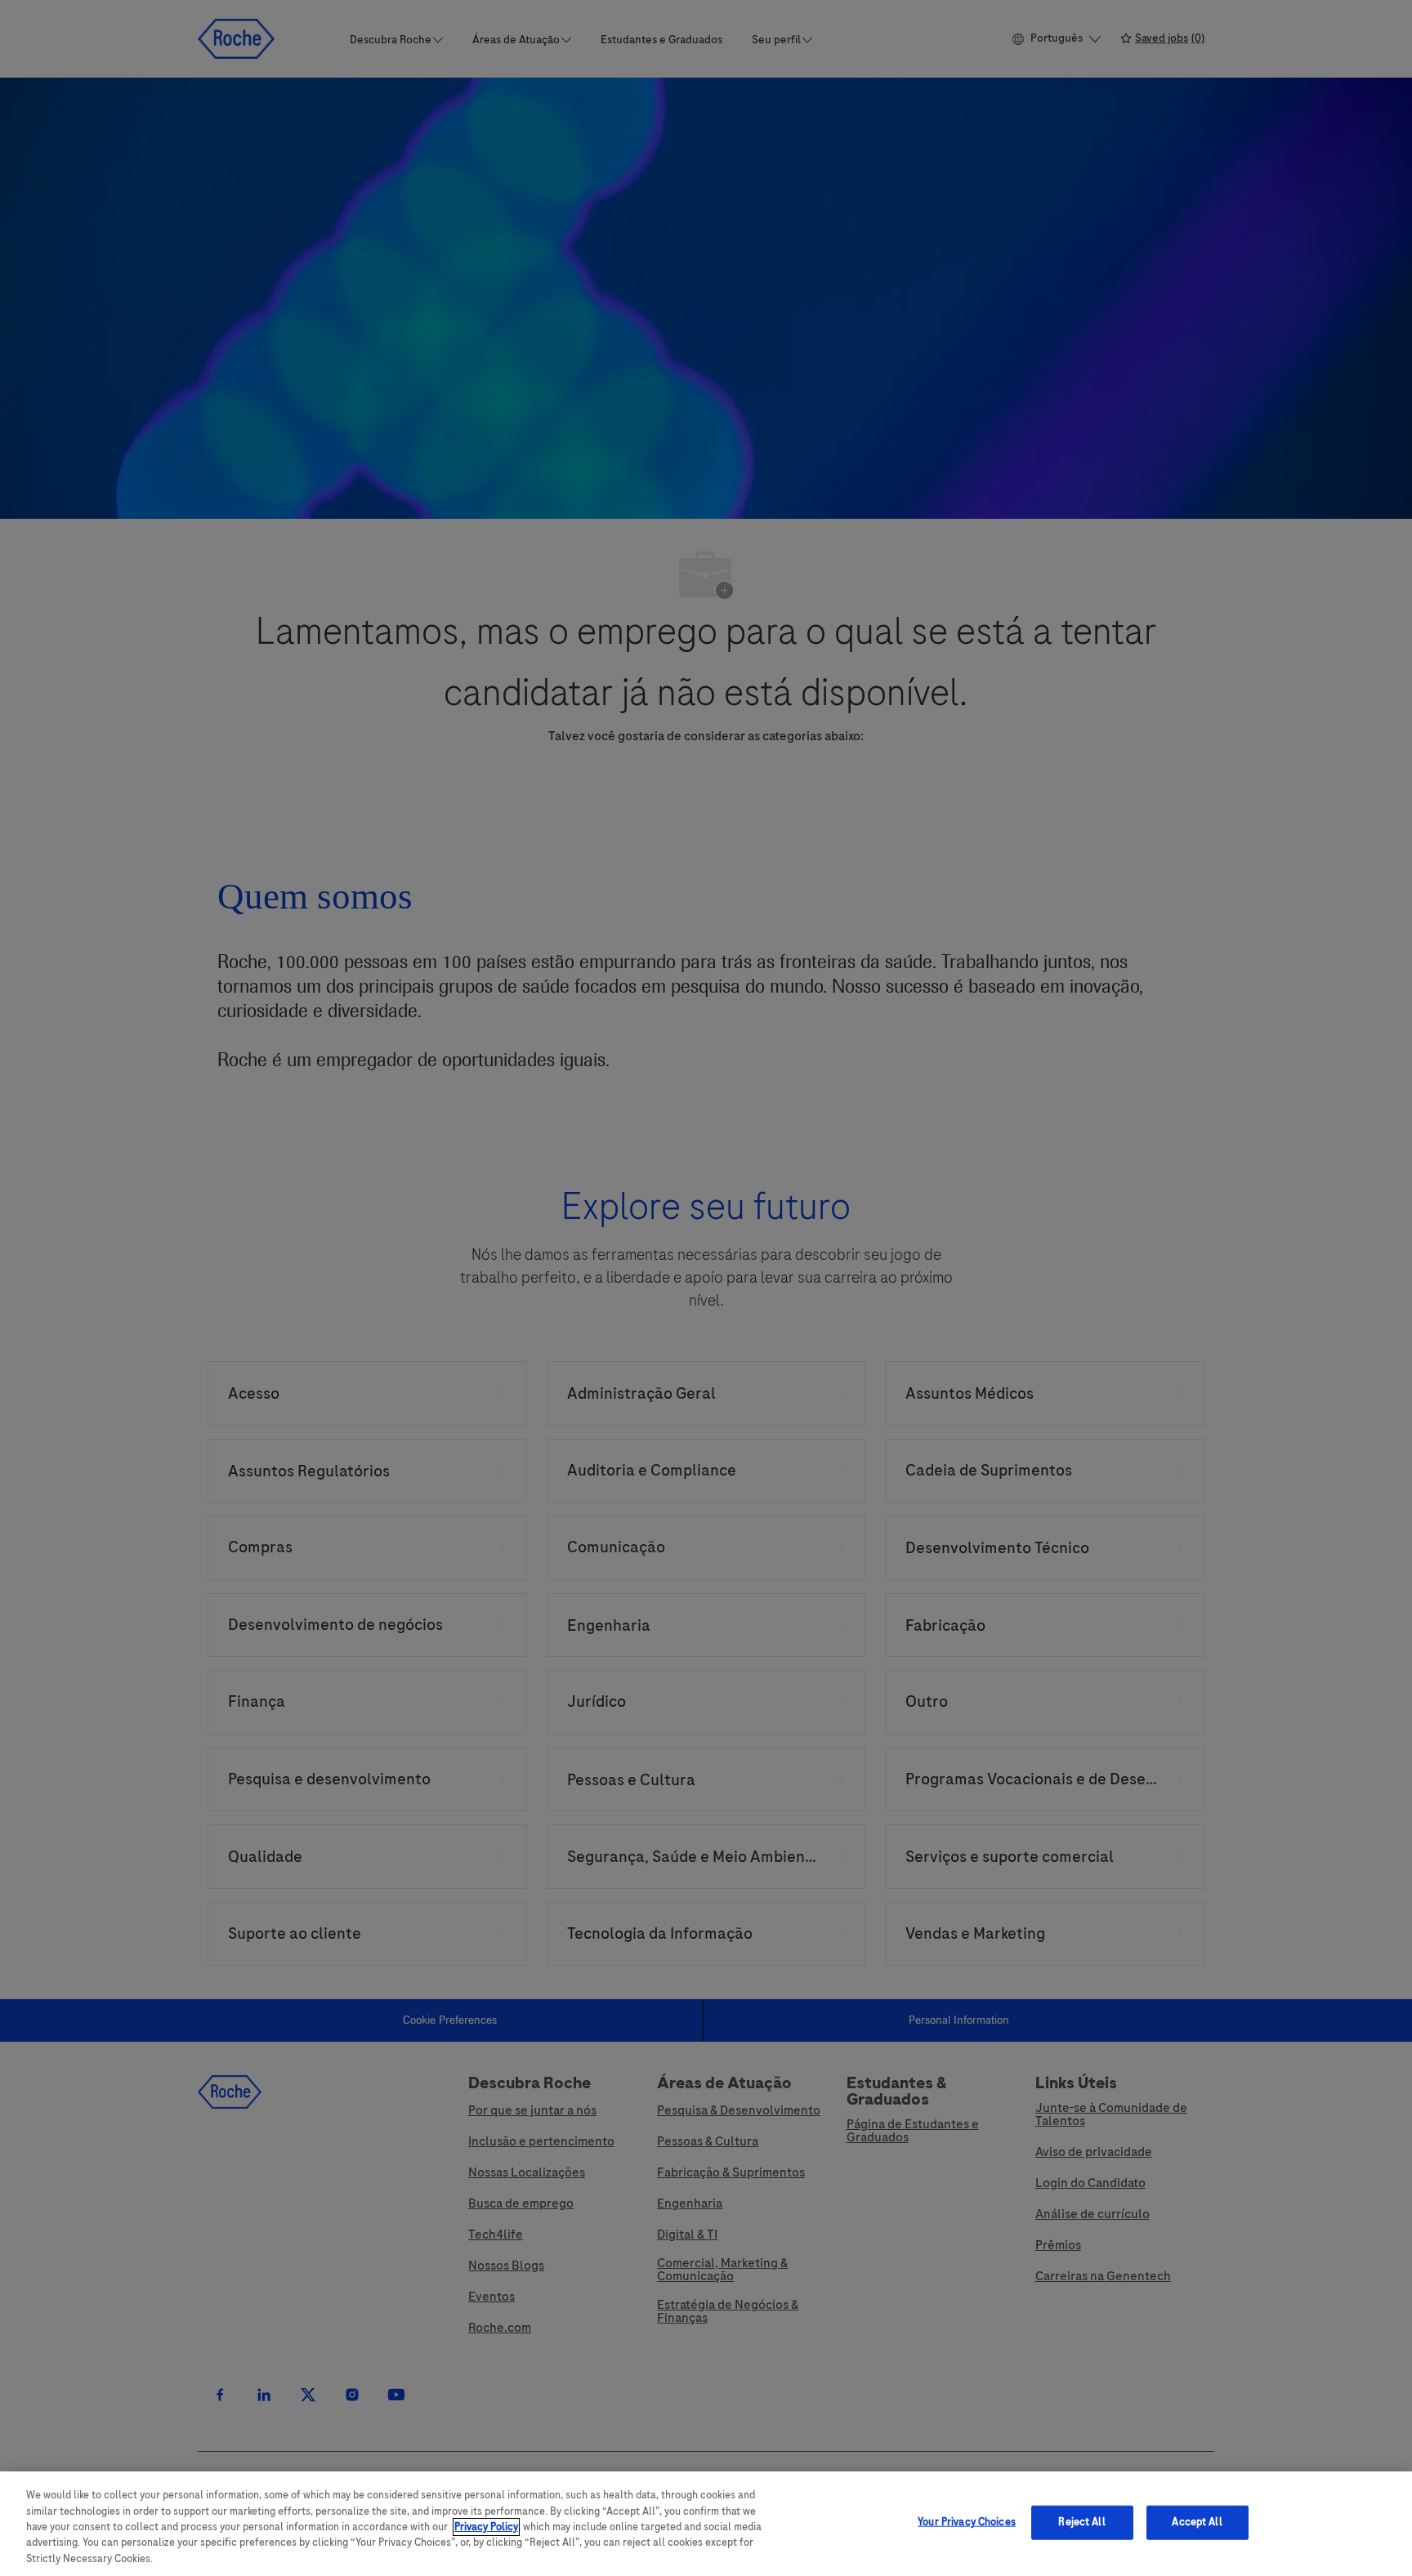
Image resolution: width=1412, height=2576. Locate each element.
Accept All (1197, 2522)
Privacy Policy (486, 2527)
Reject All (1081, 2522)
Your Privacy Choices (967, 2522)
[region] (706, 2524)
